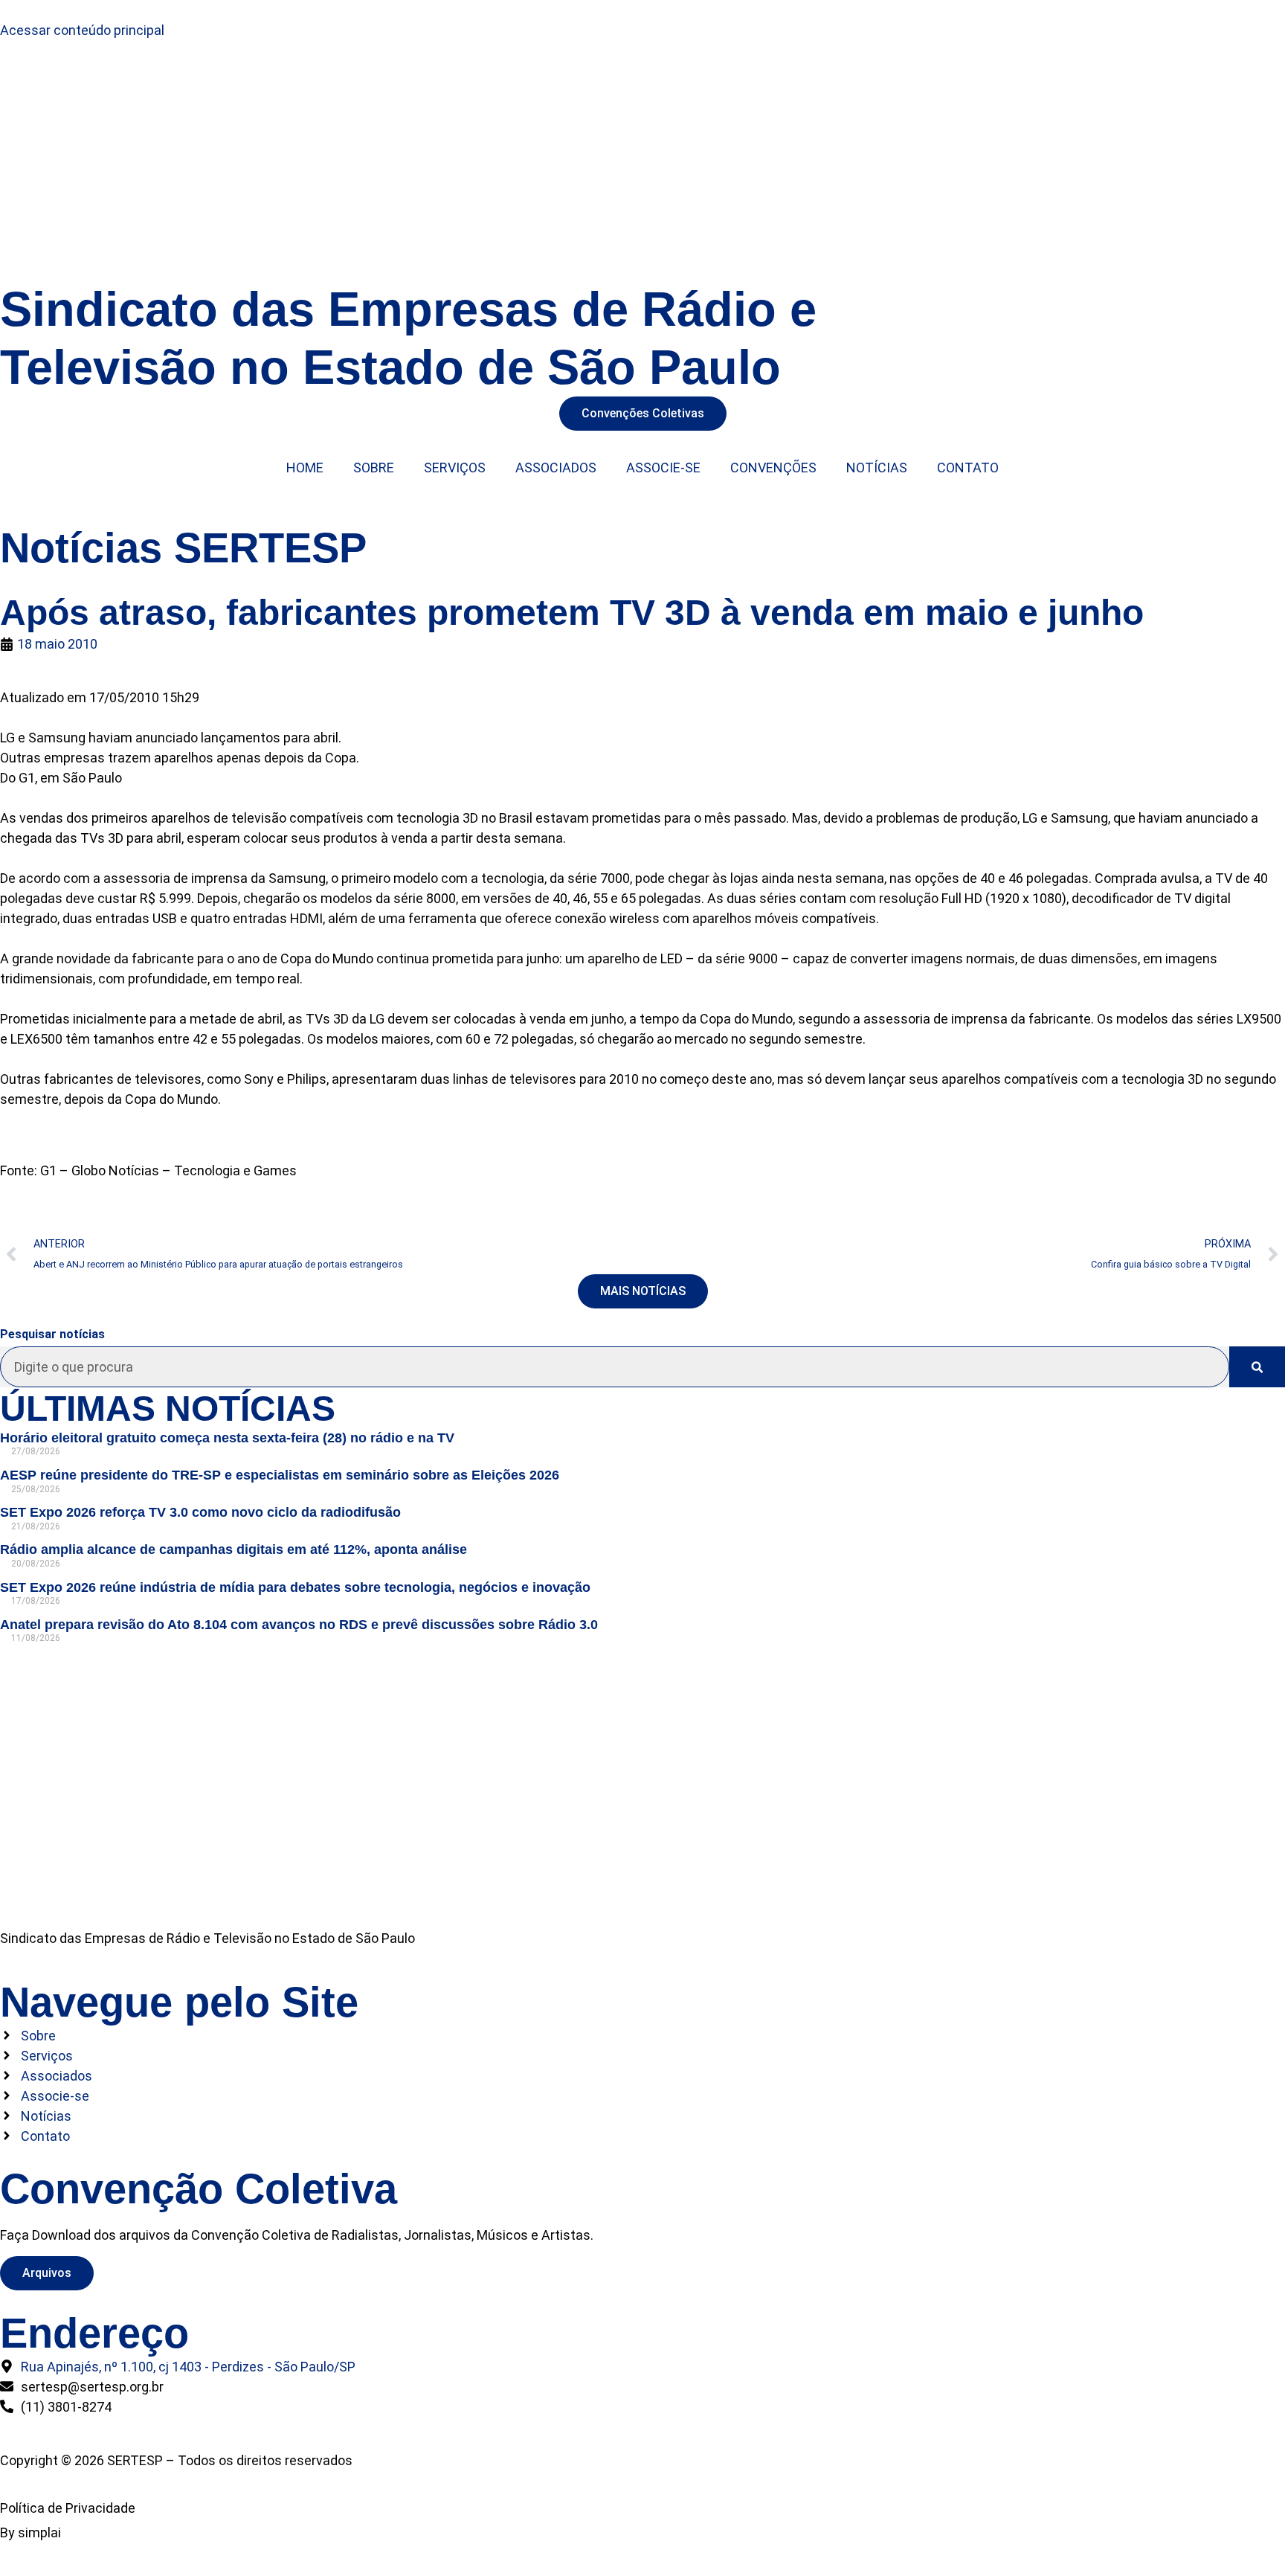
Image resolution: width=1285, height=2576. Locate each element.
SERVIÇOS (455, 468)
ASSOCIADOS (556, 468)
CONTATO (968, 468)
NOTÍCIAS (877, 468)
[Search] (1257, 1367)
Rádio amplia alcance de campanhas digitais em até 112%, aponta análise (234, 1549)
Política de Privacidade (68, 2508)
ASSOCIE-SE (663, 468)
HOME (305, 468)
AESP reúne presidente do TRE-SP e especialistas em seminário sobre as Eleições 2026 (280, 1475)
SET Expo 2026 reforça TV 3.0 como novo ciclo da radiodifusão (200, 1512)
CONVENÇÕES (773, 468)
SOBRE (374, 468)
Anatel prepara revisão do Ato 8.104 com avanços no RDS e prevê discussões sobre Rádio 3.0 (299, 1625)
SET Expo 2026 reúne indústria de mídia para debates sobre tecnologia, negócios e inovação (295, 1587)
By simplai (30, 2532)
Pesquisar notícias (52, 1334)
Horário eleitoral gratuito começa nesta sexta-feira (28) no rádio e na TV (227, 1438)
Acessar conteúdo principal (82, 30)
